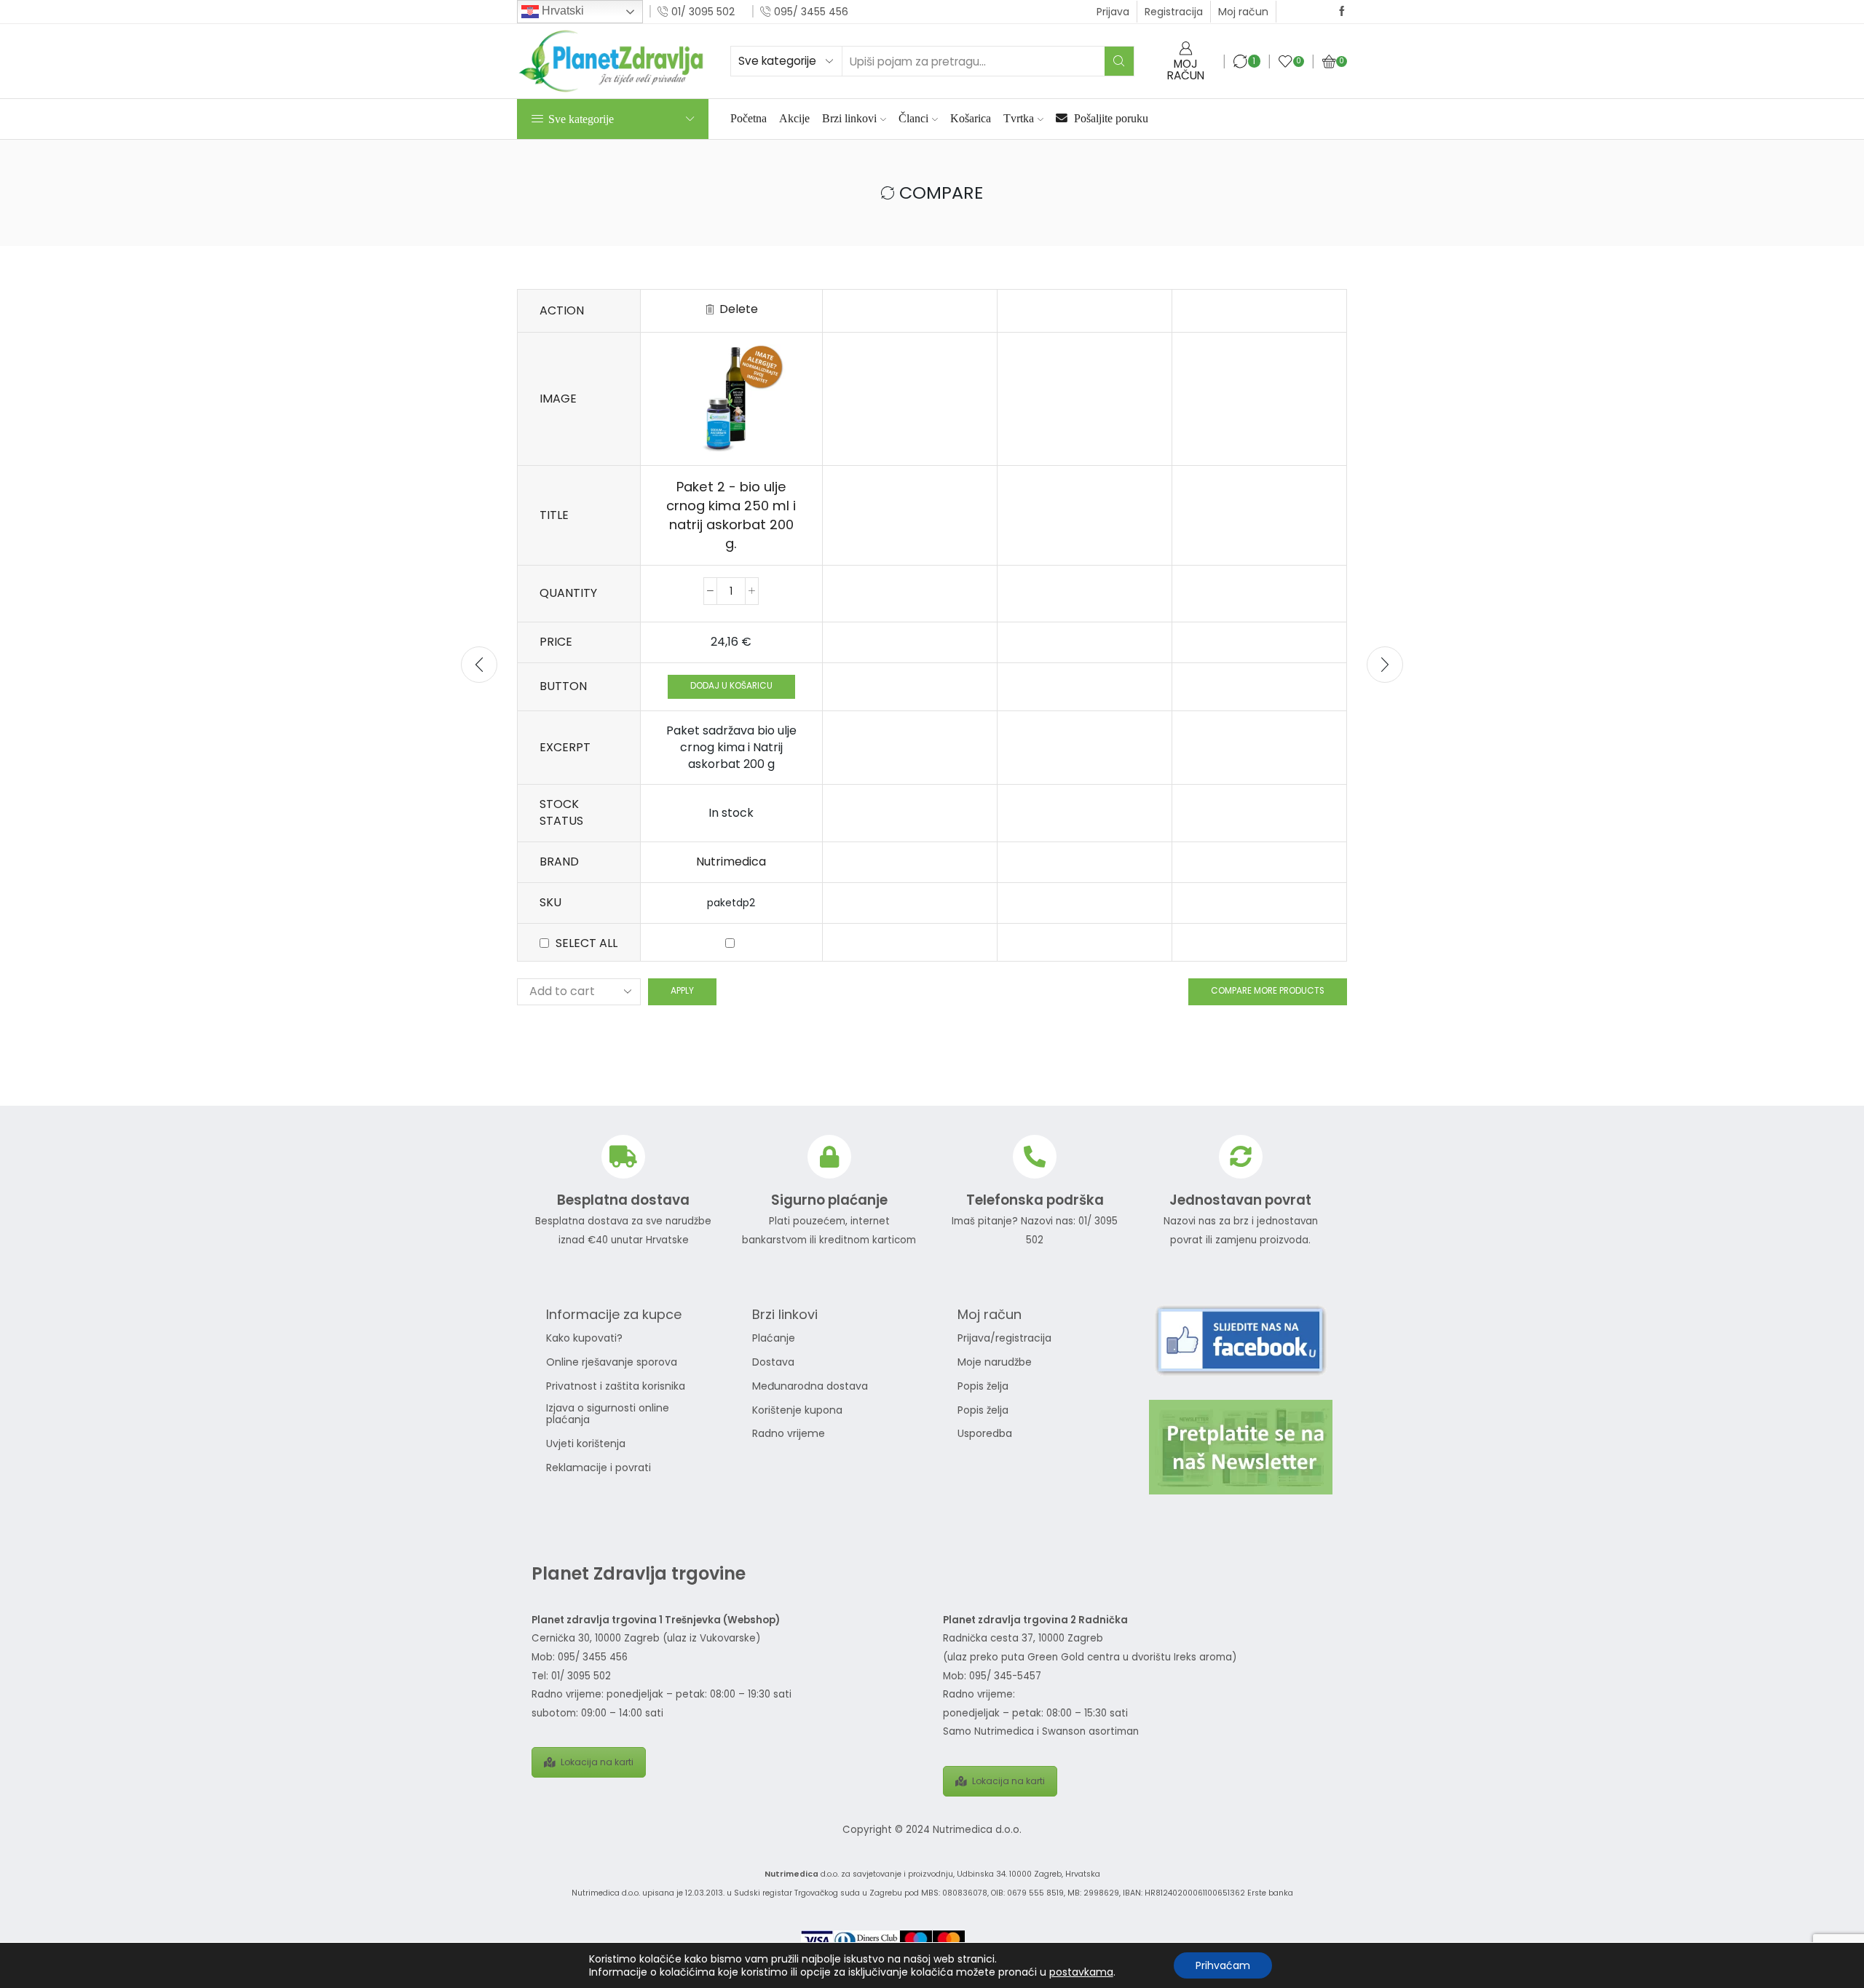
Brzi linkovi (849, 118)
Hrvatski (561, 11)
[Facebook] (1342, 12)
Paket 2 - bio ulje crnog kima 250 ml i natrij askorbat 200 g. (731, 515)
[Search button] (1119, 61)
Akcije (794, 118)
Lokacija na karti (597, 1762)
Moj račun (1243, 12)
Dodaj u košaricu (731, 686)
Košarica (971, 118)
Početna (749, 118)
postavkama (1081, 1972)
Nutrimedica (731, 862)
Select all (587, 943)
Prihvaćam (1223, 1965)
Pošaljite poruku (1110, 118)
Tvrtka (1019, 118)
